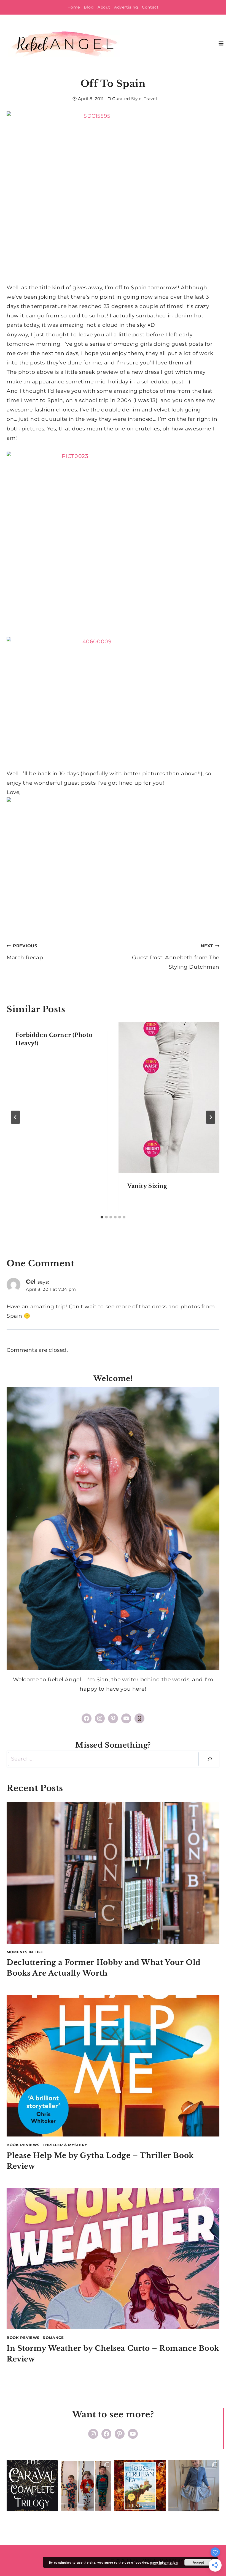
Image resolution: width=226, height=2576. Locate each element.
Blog (89, 7)
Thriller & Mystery (65, 2145)
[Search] (210, 1759)
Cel (31, 1281)
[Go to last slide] (15, 1117)
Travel (150, 99)
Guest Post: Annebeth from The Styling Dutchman (176, 957)
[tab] (102, 1217)
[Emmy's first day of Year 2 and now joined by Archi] (194, 2486)
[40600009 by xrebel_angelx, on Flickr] (113, 703)
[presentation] (169, 1098)
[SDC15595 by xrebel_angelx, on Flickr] (113, 197)
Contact (150, 7)
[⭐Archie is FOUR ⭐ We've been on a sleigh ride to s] (86, 2486)
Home (74, 7)
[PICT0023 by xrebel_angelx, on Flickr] (113, 540)
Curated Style (127, 99)
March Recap (25, 952)
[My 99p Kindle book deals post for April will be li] (32, 2486)
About (104, 7)
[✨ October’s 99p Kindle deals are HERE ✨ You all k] (140, 2486)
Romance (53, 2338)
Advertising (126, 7)
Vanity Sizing (147, 1186)
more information (164, 2562)
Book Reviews (23, 2145)
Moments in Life (25, 1952)
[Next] (211, 1117)
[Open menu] (221, 44)
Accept (198, 2562)
